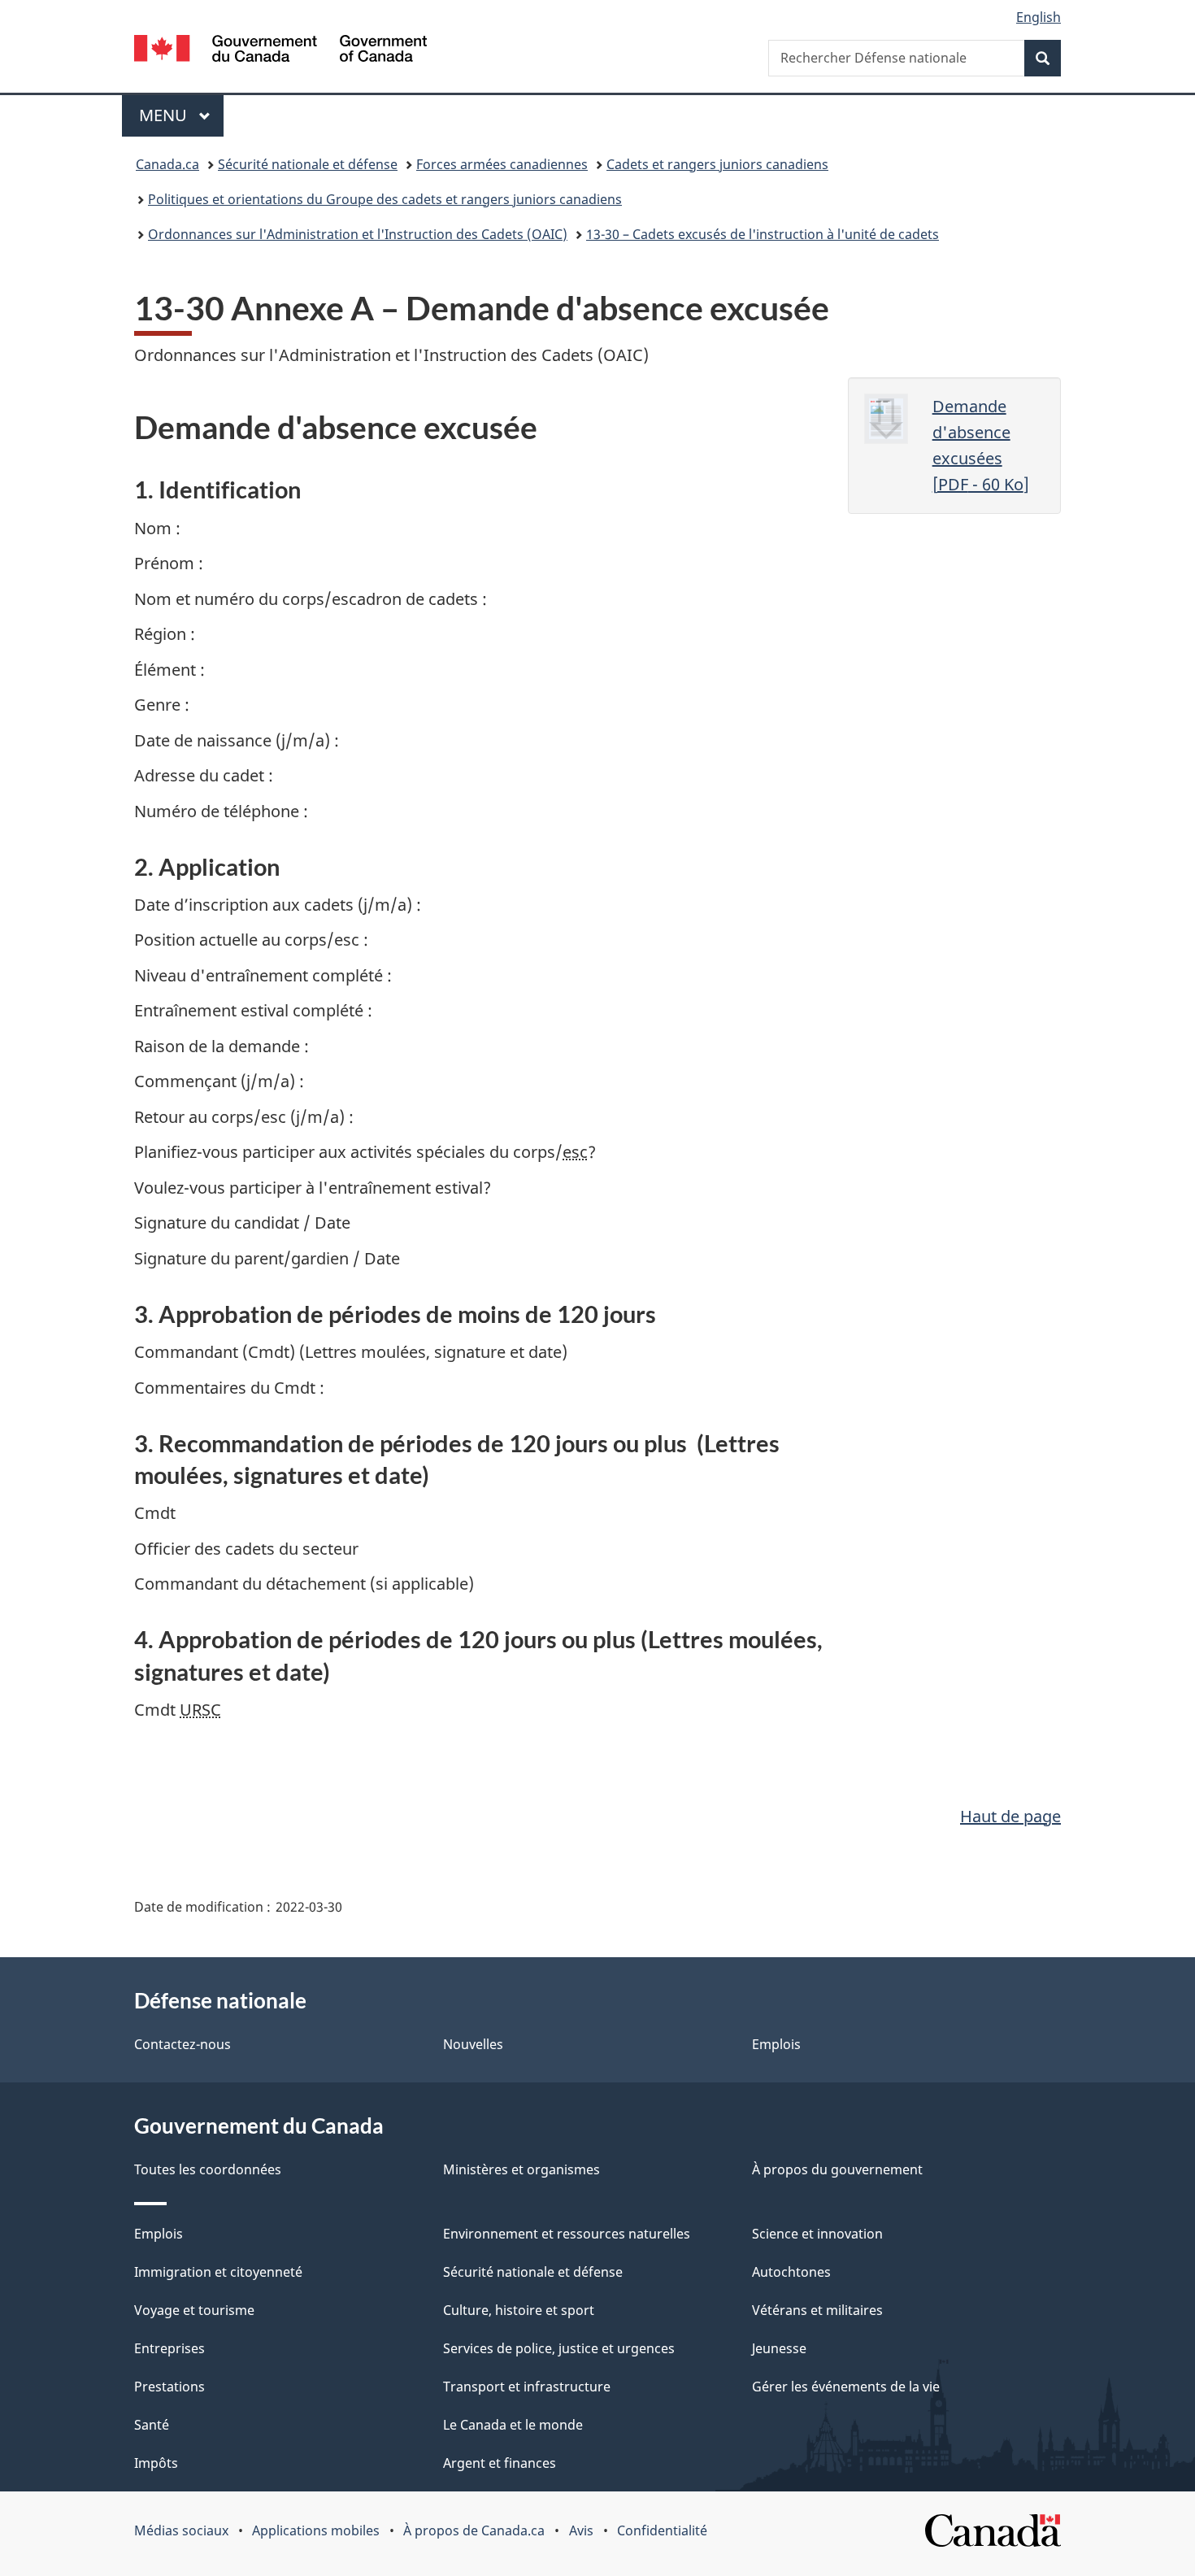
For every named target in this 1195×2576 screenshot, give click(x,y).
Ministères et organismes (521, 2169)
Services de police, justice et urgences (559, 2348)
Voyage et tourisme (194, 2310)
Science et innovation (817, 2234)
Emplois (776, 2044)
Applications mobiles (316, 2530)
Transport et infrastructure (527, 2387)
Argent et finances (500, 2463)
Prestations (169, 2387)
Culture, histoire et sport (519, 2310)
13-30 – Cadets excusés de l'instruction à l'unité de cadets (763, 234)
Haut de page (1010, 1816)
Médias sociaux (181, 2530)
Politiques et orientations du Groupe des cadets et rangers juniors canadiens (385, 199)
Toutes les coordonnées (208, 2169)
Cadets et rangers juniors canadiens (717, 164)
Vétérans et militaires (817, 2310)
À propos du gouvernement (837, 2169)
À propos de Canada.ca (474, 2530)
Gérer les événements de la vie (846, 2387)
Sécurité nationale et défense (308, 164)
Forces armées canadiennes (502, 164)
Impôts (156, 2463)
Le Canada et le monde (513, 2425)
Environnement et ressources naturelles (567, 2234)
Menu (181, 115)
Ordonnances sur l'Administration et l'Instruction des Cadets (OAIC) (358, 234)
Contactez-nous (183, 2044)
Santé (152, 2425)
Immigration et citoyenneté (218, 2272)
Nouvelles (473, 2044)
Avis (581, 2530)
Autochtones (791, 2272)
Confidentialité (662, 2530)
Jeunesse (779, 2348)
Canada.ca (167, 164)
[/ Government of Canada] (280, 51)
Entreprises (169, 2348)
